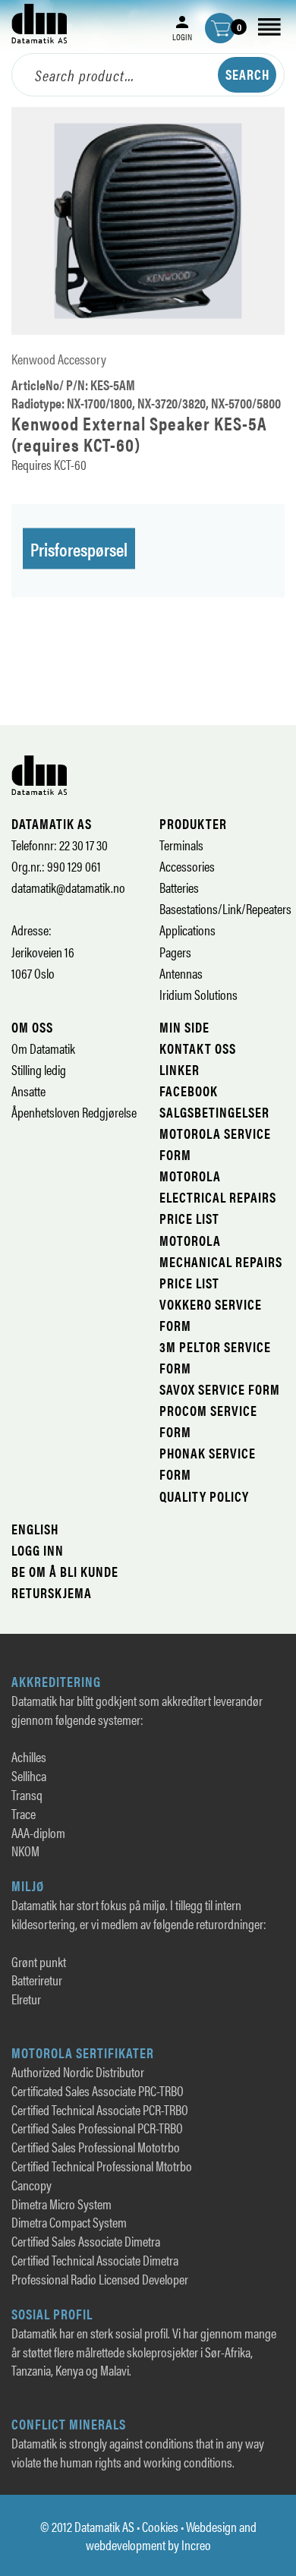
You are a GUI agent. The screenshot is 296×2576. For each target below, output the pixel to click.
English (35, 1529)
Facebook (189, 1091)
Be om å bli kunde (65, 1571)
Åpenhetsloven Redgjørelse (74, 1112)
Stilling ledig (39, 1069)
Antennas (181, 973)
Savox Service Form (220, 1389)
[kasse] (220, 28)
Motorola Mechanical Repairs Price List (221, 1261)
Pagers (175, 952)
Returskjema (52, 1592)
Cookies (160, 2526)
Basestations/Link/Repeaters (225, 908)
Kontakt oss (198, 1048)
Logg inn (38, 1550)
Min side (184, 1027)
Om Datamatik (43, 1048)
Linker (179, 1069)
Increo (196, 2544)
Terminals (181, 845)
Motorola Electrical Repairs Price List (218, 1197)
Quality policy (204, 1496)
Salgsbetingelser (214, 1112)
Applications (187, 930)
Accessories (187, 866)
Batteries (179, 887)
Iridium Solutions (198, 994)
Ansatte (28, 1091)
